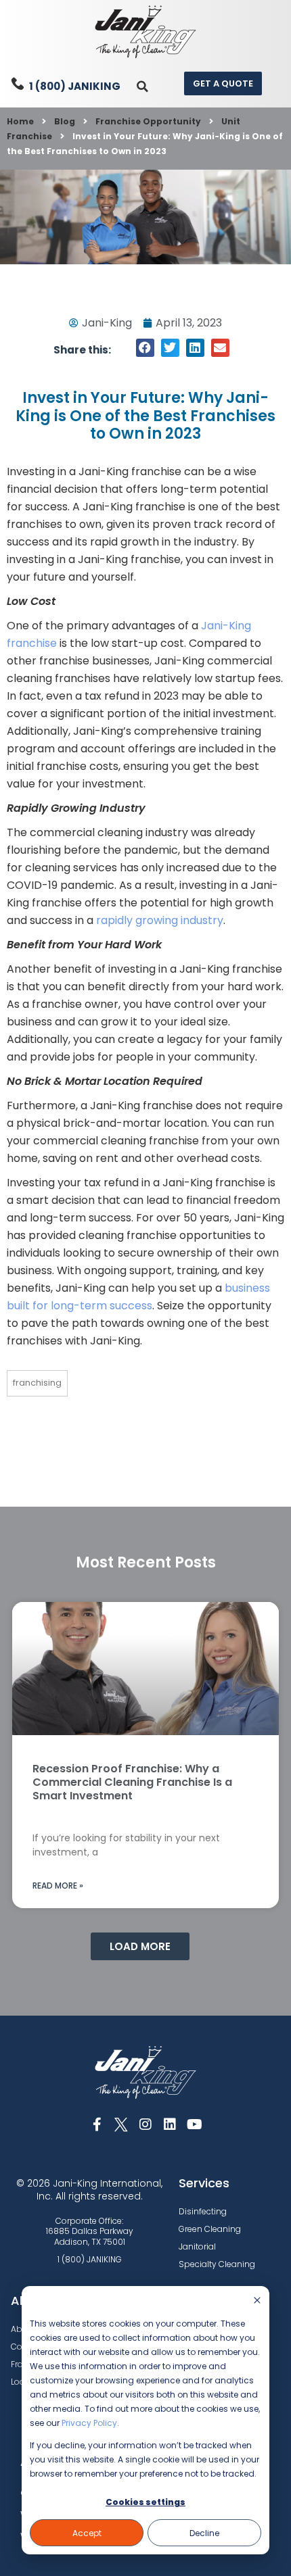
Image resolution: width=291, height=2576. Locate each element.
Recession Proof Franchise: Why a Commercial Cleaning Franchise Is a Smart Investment (132, 1782)
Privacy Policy (89, 2423)
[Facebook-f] (97, 2124)
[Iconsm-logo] (121, 2124)
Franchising (37, 1383)
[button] (142, 86)
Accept (87, 2533)
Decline (204, 2533)
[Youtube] (194, 2124)
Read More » (58, 1886)
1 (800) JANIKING (75, 86)
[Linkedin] (170, 2124)
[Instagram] (145, 2124)
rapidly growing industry (160, 920)
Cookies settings (145, 2502)
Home (20, 121)
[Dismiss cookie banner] (257, 2301)
